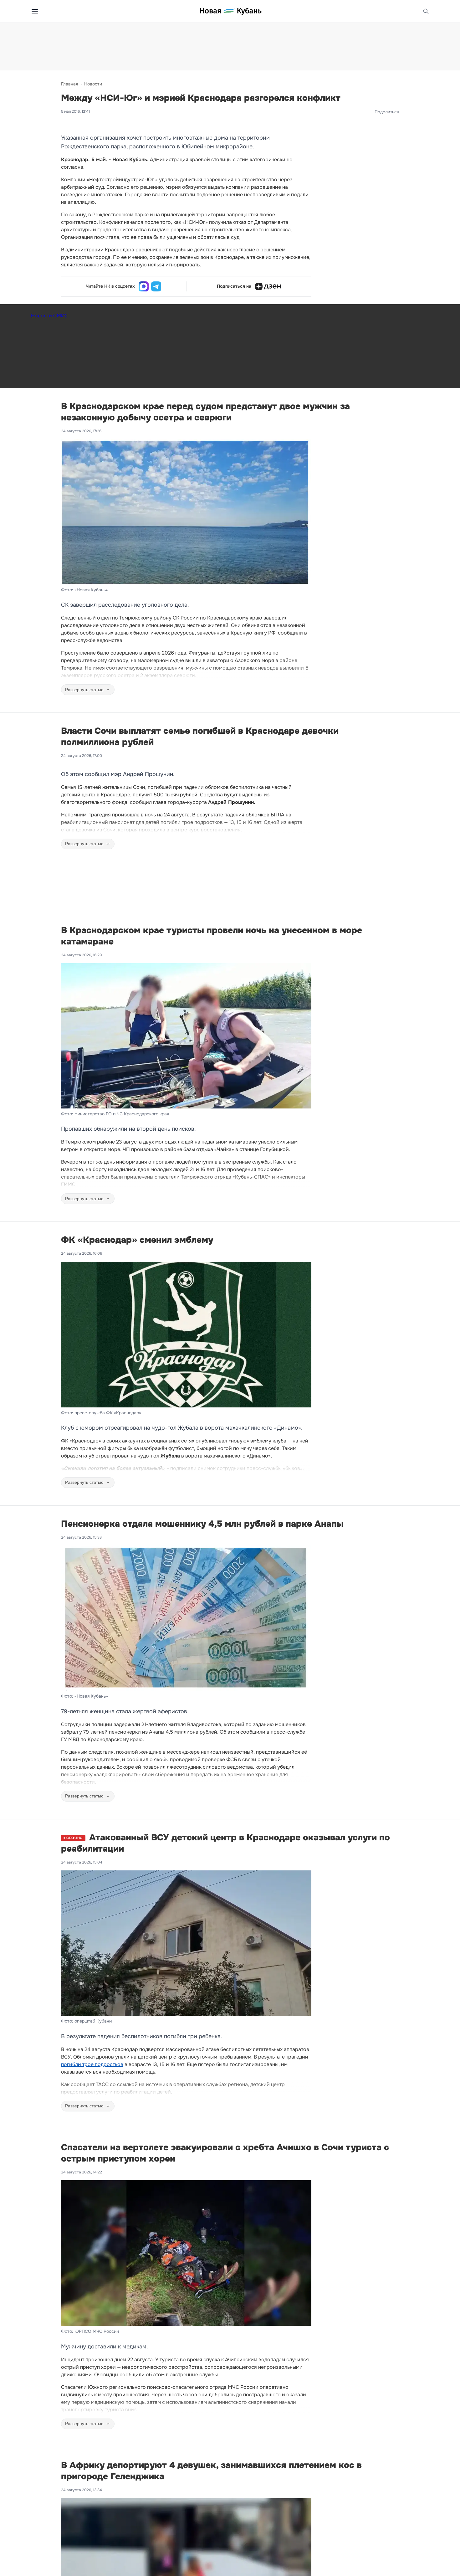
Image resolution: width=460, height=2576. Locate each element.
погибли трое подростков (92, 2064)
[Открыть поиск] (426, 11)
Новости (93, 84)
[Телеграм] (156, 286)
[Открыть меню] (35, 11)
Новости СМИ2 (49, 316)
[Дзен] (268, 286)
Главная (69, 84)
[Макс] (144, 286)
